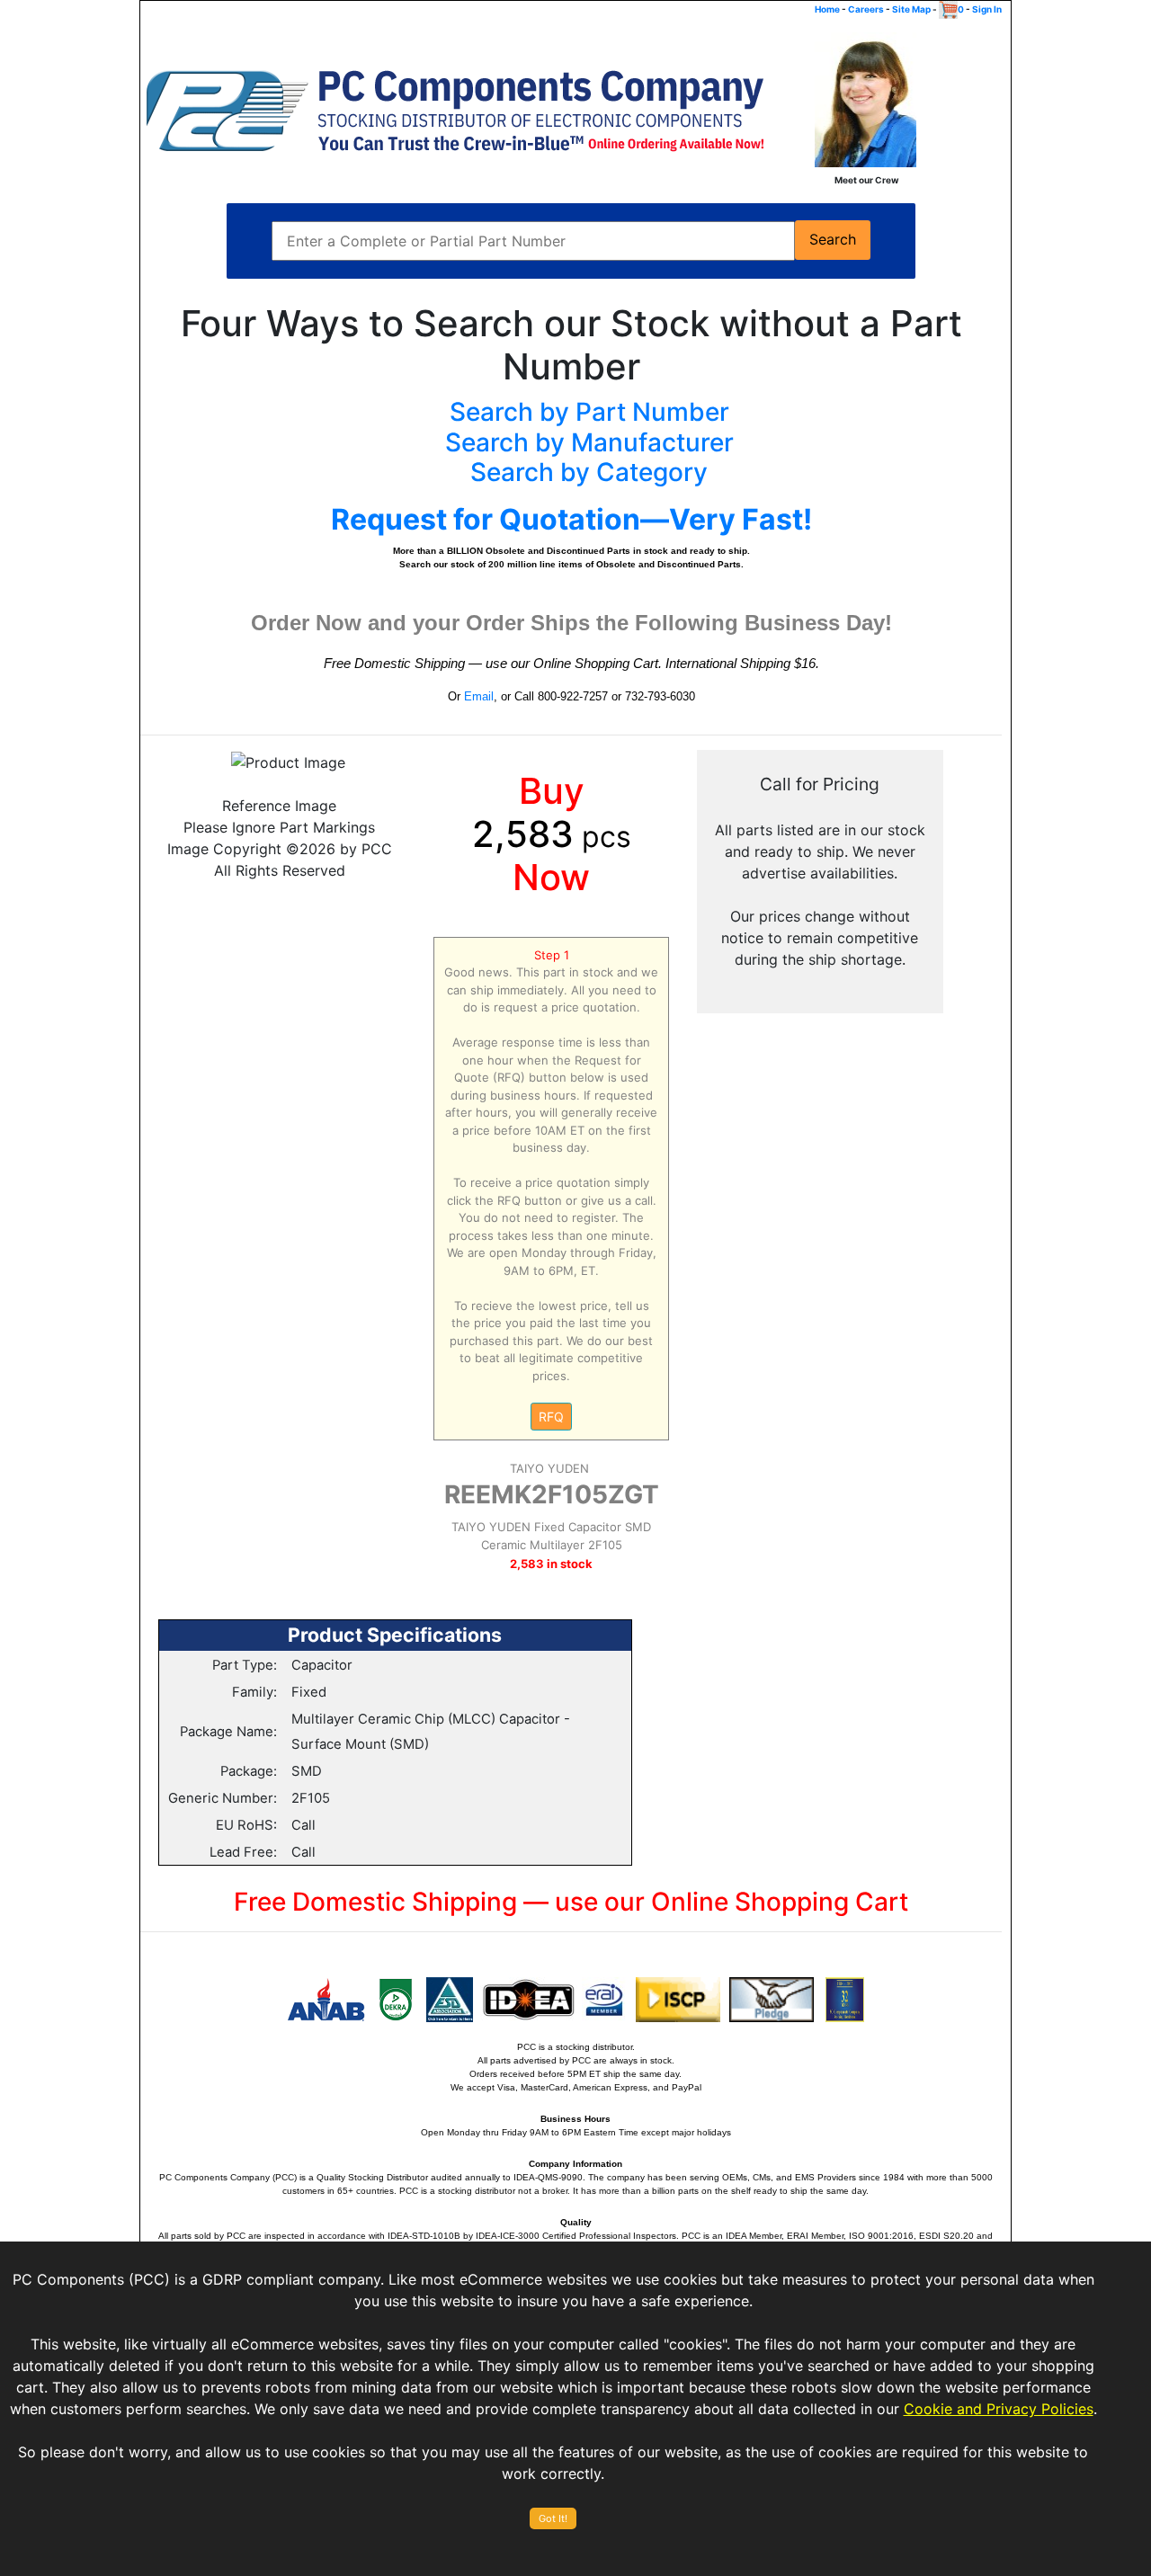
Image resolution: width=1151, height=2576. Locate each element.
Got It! (553, 2518)
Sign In (987, 9)
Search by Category (589, 472)
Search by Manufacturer (589, 442)
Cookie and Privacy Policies (999, 2409)
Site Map (911, 9)
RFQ (551, 1417)
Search (833, 240)
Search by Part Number (589, 412)
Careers (866, 9)
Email (479, 696)
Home (827, 9)
